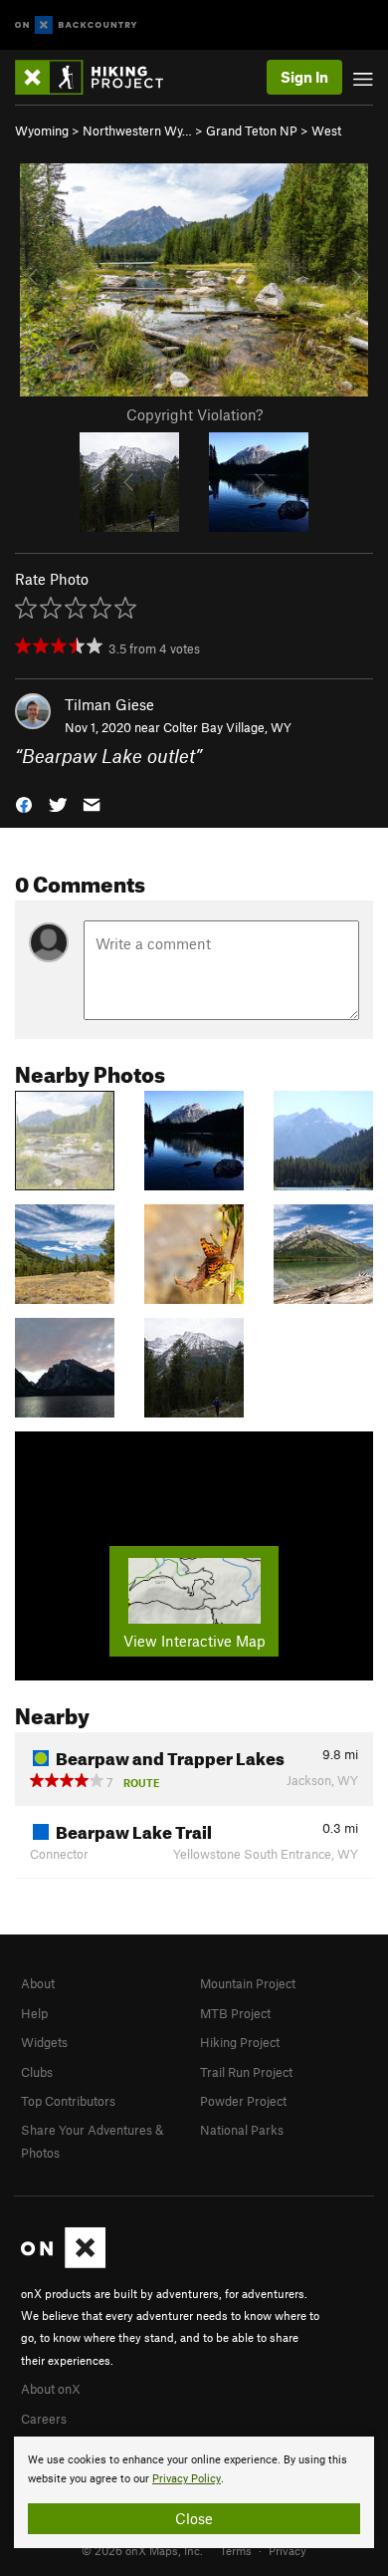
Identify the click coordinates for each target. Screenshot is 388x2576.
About (38, 1983)
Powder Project (243, 2101)
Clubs (37, 2072)
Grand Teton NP (252, 130)
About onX (51, 2389)
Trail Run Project (246, 2072)
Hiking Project (240, 2042)
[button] (24, 802)
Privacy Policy (187, 2479)
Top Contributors (68, 2101)
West (326, 130)
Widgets (44, 2042)
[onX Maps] (63, 2263)
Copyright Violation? (194, 414)
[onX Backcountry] (76, 25)
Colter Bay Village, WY (227, 727)
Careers (44, 2419)
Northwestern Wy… (137, 130)
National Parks (242, 2130)
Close (194, 2518)
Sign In (304, 77)
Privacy (288, 2550)
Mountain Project (248, 1983)
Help (34, 2013)
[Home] (99, 77)
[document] (194, 2492)
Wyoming (42, 130)
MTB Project (235, 2013)
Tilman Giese (109, 704)
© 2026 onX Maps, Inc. (142, 2550)
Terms (236, 2550)
